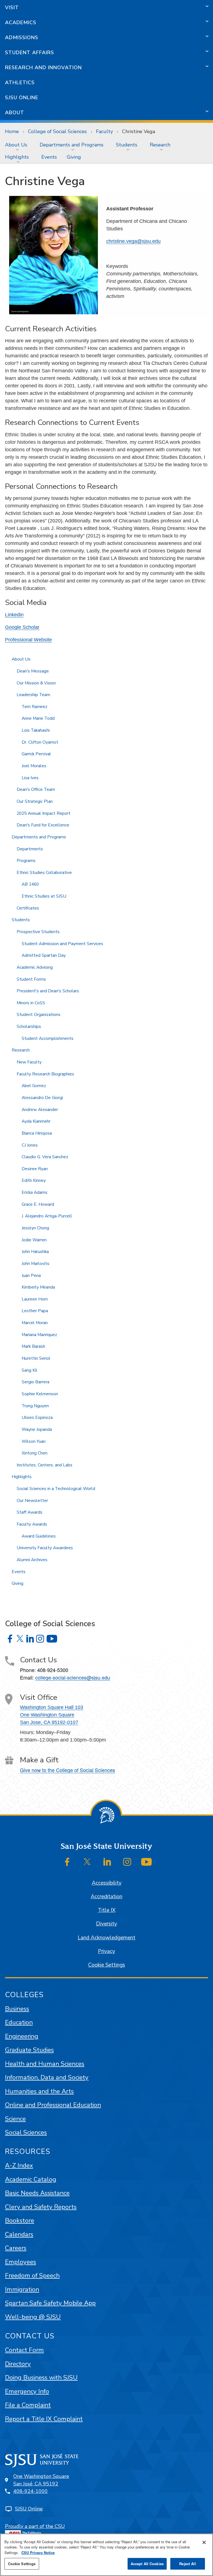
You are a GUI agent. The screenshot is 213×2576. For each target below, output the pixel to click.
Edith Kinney (34, 1180)
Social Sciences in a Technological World (56, 1489)
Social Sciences (26, 2132)
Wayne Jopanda (37, 1429)
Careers (16, 2248)
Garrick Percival (36, 754)
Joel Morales (34, 766)
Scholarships (29, 1027)
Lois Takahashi (36, 730)
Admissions (22, 38)
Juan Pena (31, 1275)
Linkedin (14, 615)
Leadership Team (33, 695)
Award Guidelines (39, 1536)
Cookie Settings (107, 1965)
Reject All (187, 2564)
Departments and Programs (72, 145)
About (15, 113)
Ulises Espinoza (37, 1417)
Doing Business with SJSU (41, 2377)
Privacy (106, 1951)
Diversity (106, 1924)
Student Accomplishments (48, 1038)
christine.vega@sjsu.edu (133, 241)
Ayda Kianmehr (36, 1121)
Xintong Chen (35, 1453)
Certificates (28, 908)
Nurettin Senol (36, 1358)
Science (15, 2119)
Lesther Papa (35, 1311)
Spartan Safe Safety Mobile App (50, 2303)
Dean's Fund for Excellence (43, 825)
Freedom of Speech (32, 2275)
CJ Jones (30, 1145)
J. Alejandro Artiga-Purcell (47, 1216)
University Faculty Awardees (45, 1548)
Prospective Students (38, 932)
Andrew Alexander (40, 1110)
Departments (30, 849)
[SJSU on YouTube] (146, 1862)
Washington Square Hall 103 (52, 1707)
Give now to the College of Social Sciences (68, 1770)
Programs (26, 861)
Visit (12, 8)
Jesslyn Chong (35, 1228)
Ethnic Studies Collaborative (44, 873)
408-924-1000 (31, 2491)
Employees (21, 2262)
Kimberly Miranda (38, 1287)
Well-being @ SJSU (33, 2317)
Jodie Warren (34, 1240)
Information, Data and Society (47, 2077)
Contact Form (24, 2350)
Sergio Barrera (35, 1382)
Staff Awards (30, 1512)
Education (19, 2022)
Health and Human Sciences (45, 2064)
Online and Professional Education (53, 2105)
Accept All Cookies (147, 2564)
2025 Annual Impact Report (44, 813)
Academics (21, 23)
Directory (18, 2364)
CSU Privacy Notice (38, 2553)
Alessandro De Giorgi (42, 1098)
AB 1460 (30, 884)
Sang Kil (30, 1370)
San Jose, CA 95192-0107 (49, 1722)
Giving (74, 157)
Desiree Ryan (35, 1169)
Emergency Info (27, 2391)
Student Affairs (30, 53)
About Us (16, 145)
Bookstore (20, 2220)
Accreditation (106, 1897)
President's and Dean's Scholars (48, 991)
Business (17, 2009)
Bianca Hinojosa (37, 1133)
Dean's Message (33, 671)
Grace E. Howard (38, 1204)
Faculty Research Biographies (45, 1074)
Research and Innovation (43, 68)
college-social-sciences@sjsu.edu (73, 1677)
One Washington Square (47, 1715)
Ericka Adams (35, 1192)
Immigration (22, 2289)
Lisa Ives (30, 778)
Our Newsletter (32, 1501)
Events (49, 157)
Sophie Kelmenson (40, 1394)
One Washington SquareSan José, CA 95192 (41, 2480)
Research (160, 145)
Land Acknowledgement (106, 1938)
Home (12, 131)
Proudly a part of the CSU (35, 2526)
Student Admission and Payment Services (62, 944)
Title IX (107, 1910)
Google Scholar (22, 627)
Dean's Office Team (36, 789)
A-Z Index (19, 2165)
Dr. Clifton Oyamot (40, 742)
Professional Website (28, 640)
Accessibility (107, 1883)
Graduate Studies (29, 2050)
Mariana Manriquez (39, 1335)
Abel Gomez (34, 1086)
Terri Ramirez (35, 707)
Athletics (20, 83)
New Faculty (29, 1062)
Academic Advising (35, 967)
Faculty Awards (32, 1524)
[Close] (204, 2542)
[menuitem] (17, 145)
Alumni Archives (32, 1560)
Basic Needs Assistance (37, 2193)
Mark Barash (33, 1346)
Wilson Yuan (34, 1441)
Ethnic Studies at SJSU (44, 896)
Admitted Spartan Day (44, 955)
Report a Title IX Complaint (44, 2419)
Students (127, 145)
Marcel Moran (35, 1323)
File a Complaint (28, 2405)
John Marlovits (35, 1264)
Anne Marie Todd (38, 718)
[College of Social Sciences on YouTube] (52, 1639)
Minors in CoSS (31, 1003)
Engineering (22, 2036)
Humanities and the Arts (39, 2091)
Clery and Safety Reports (41, 2207)
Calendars (19, 2234)
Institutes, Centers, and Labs (45, 1465)
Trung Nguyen (35, 1406)
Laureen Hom (35, 1299)
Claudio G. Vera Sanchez (45, 1157)
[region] (106, 2555)
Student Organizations (39, 1015)
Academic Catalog (31, 2179)
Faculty (104, 131)
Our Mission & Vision (36, 683)
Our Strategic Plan (35, 801)
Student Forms (31, 979)
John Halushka (35, 1252)
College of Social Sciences (57, 131)
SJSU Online (22, 98)
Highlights (17, 157)
